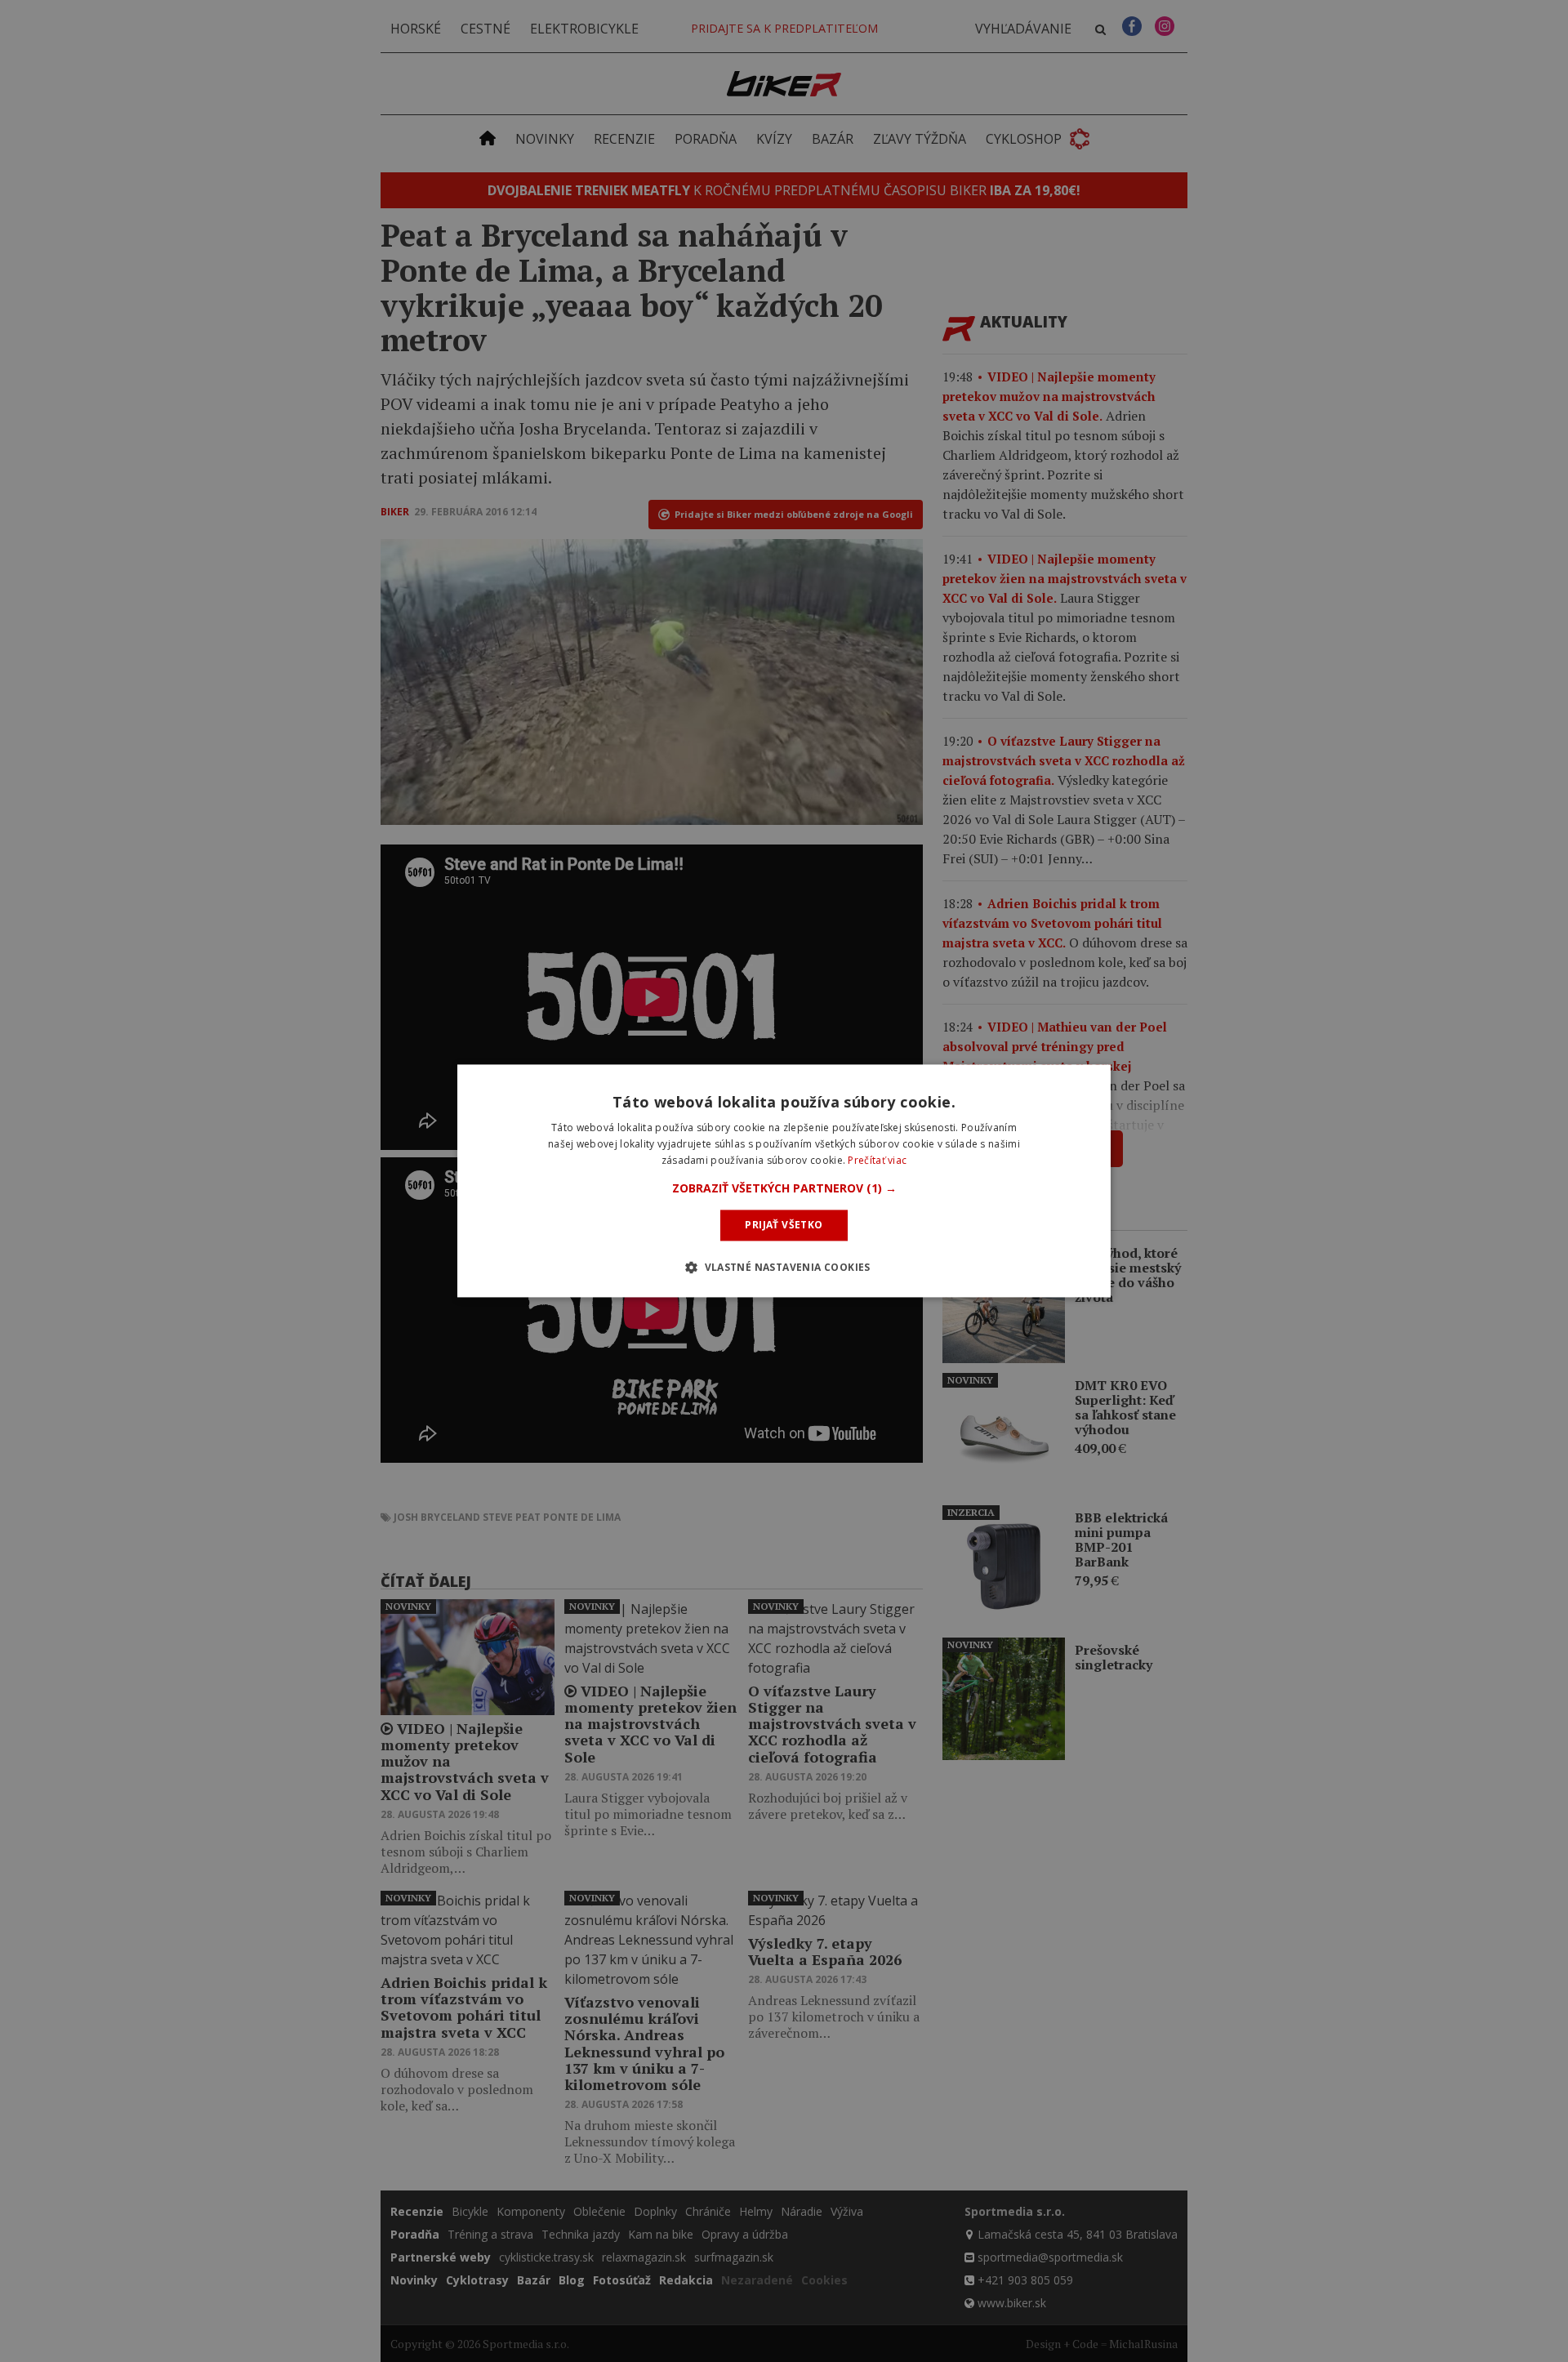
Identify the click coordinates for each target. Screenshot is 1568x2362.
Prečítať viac (877, 1160)
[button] (784, 1188)
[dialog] (784, 1181)
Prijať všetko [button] (784, 1225)
